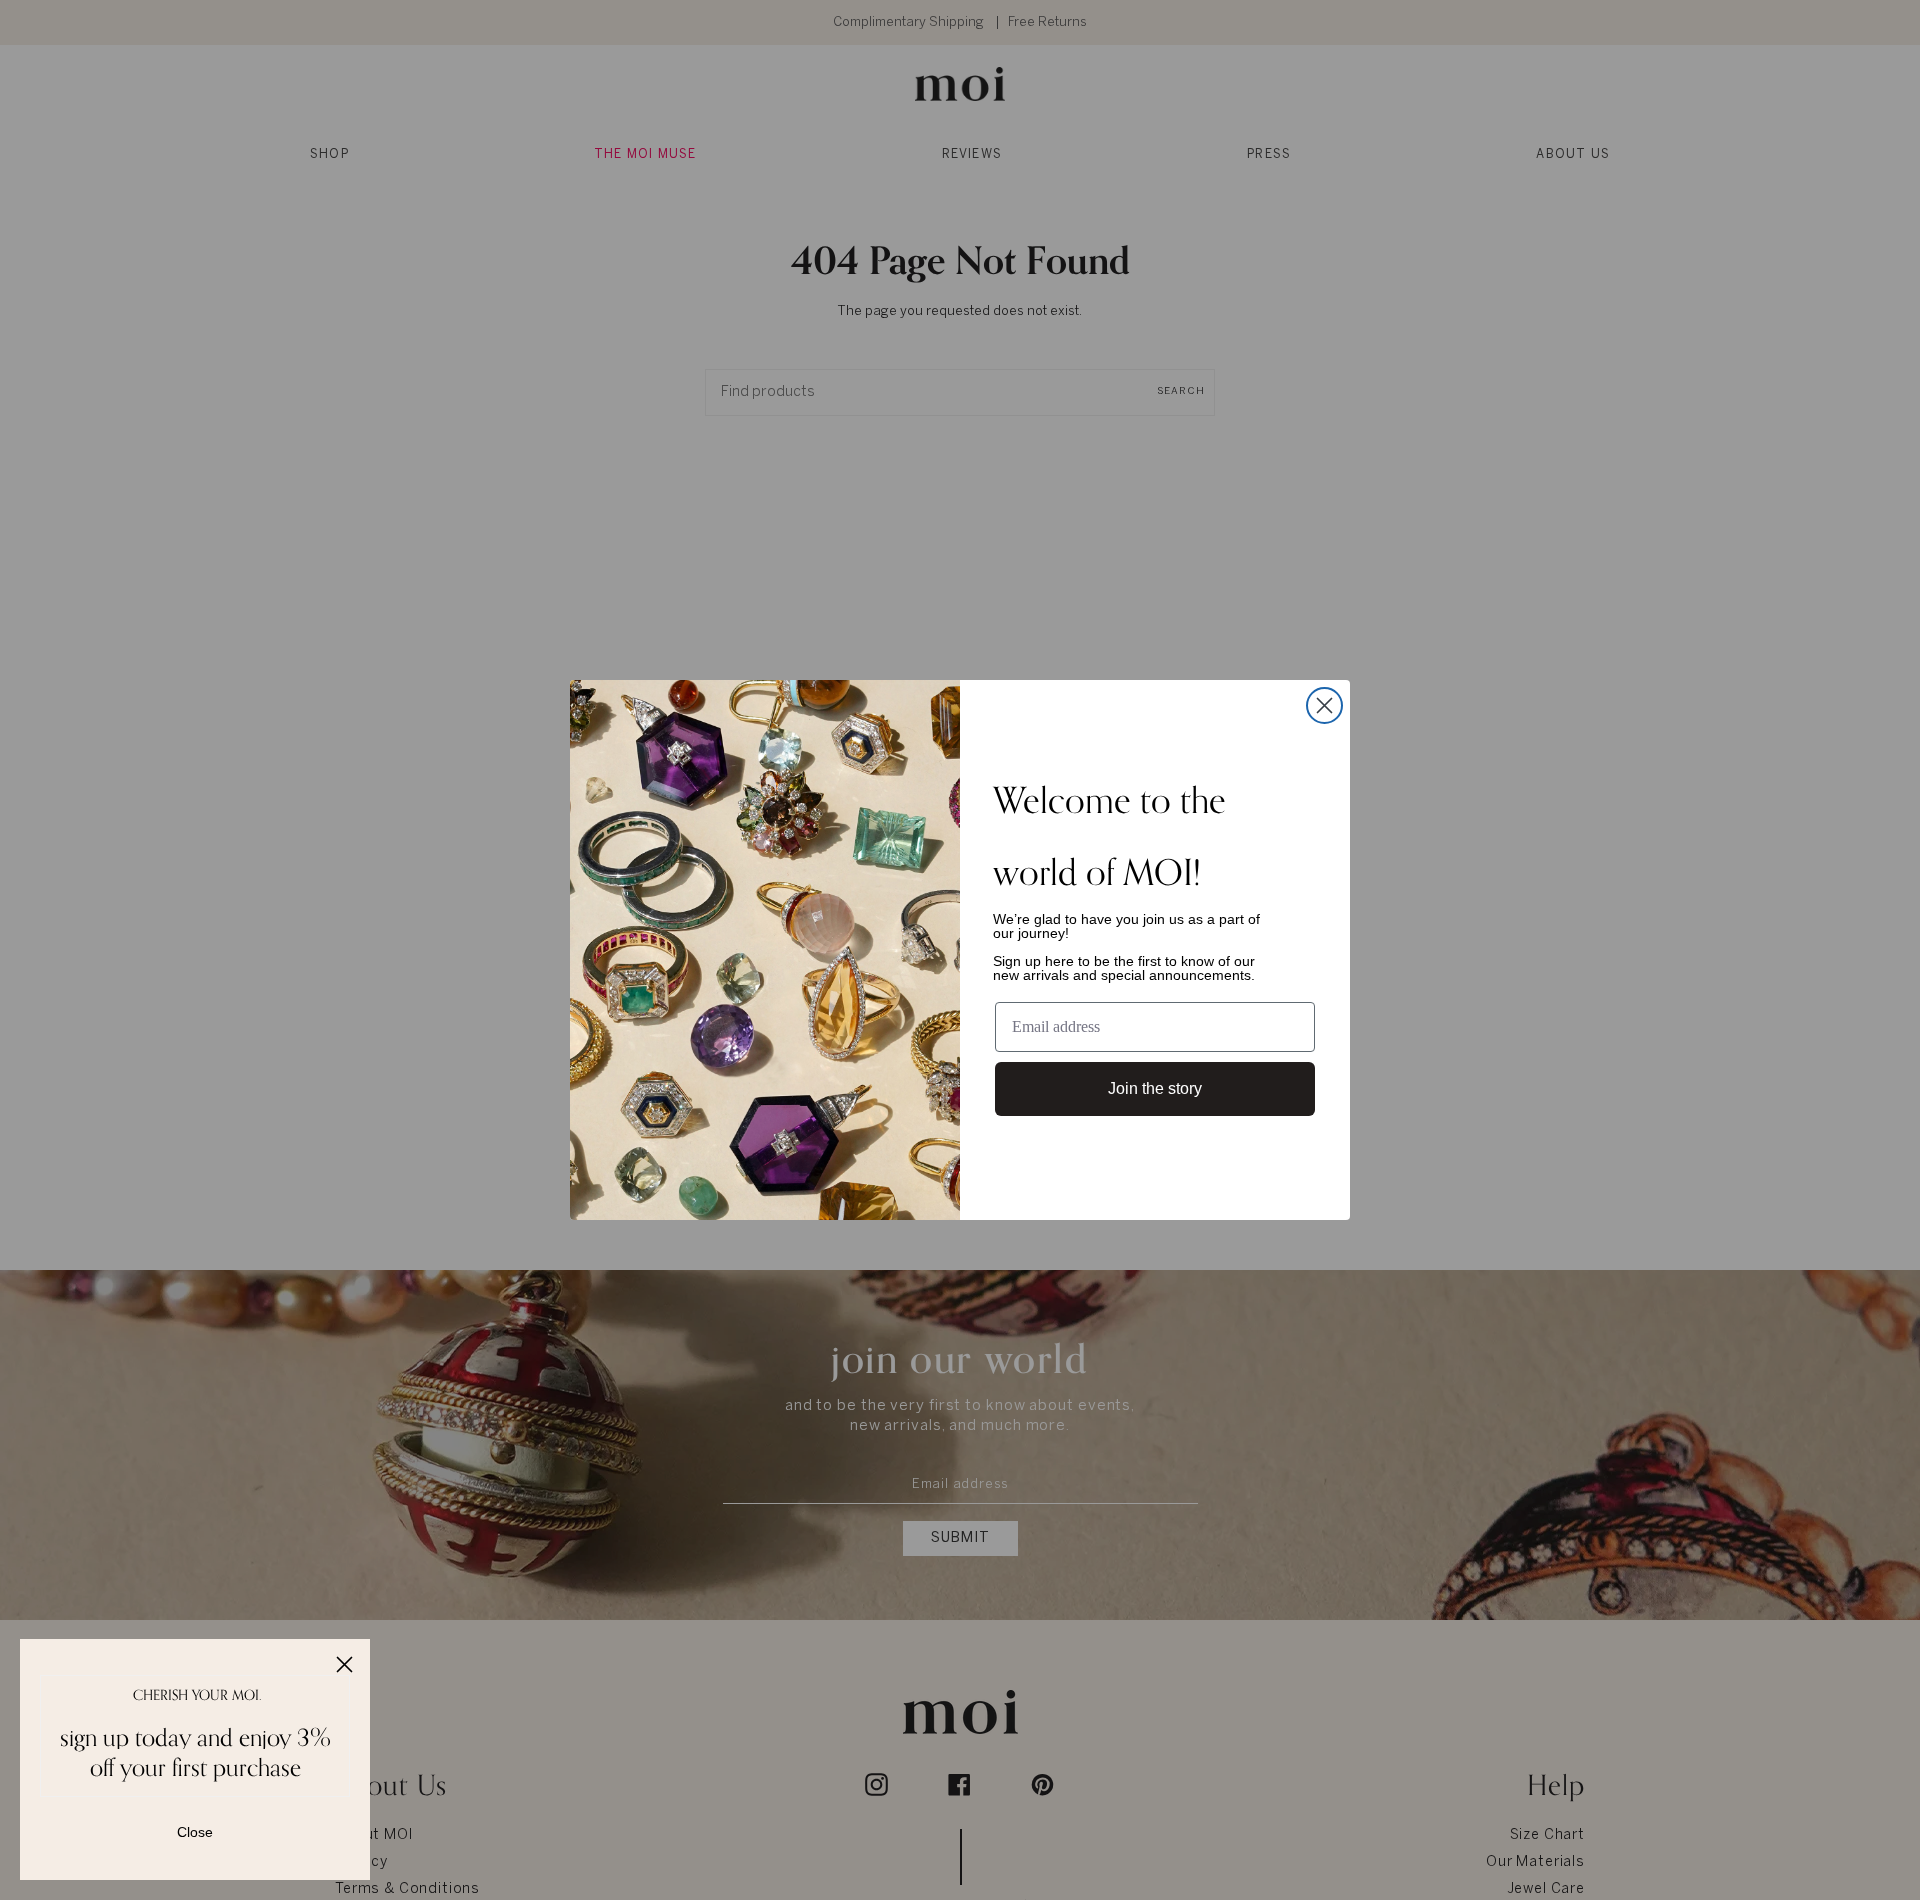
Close (195, 1832)
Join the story (1155, 1088)
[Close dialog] (1324, 705)
